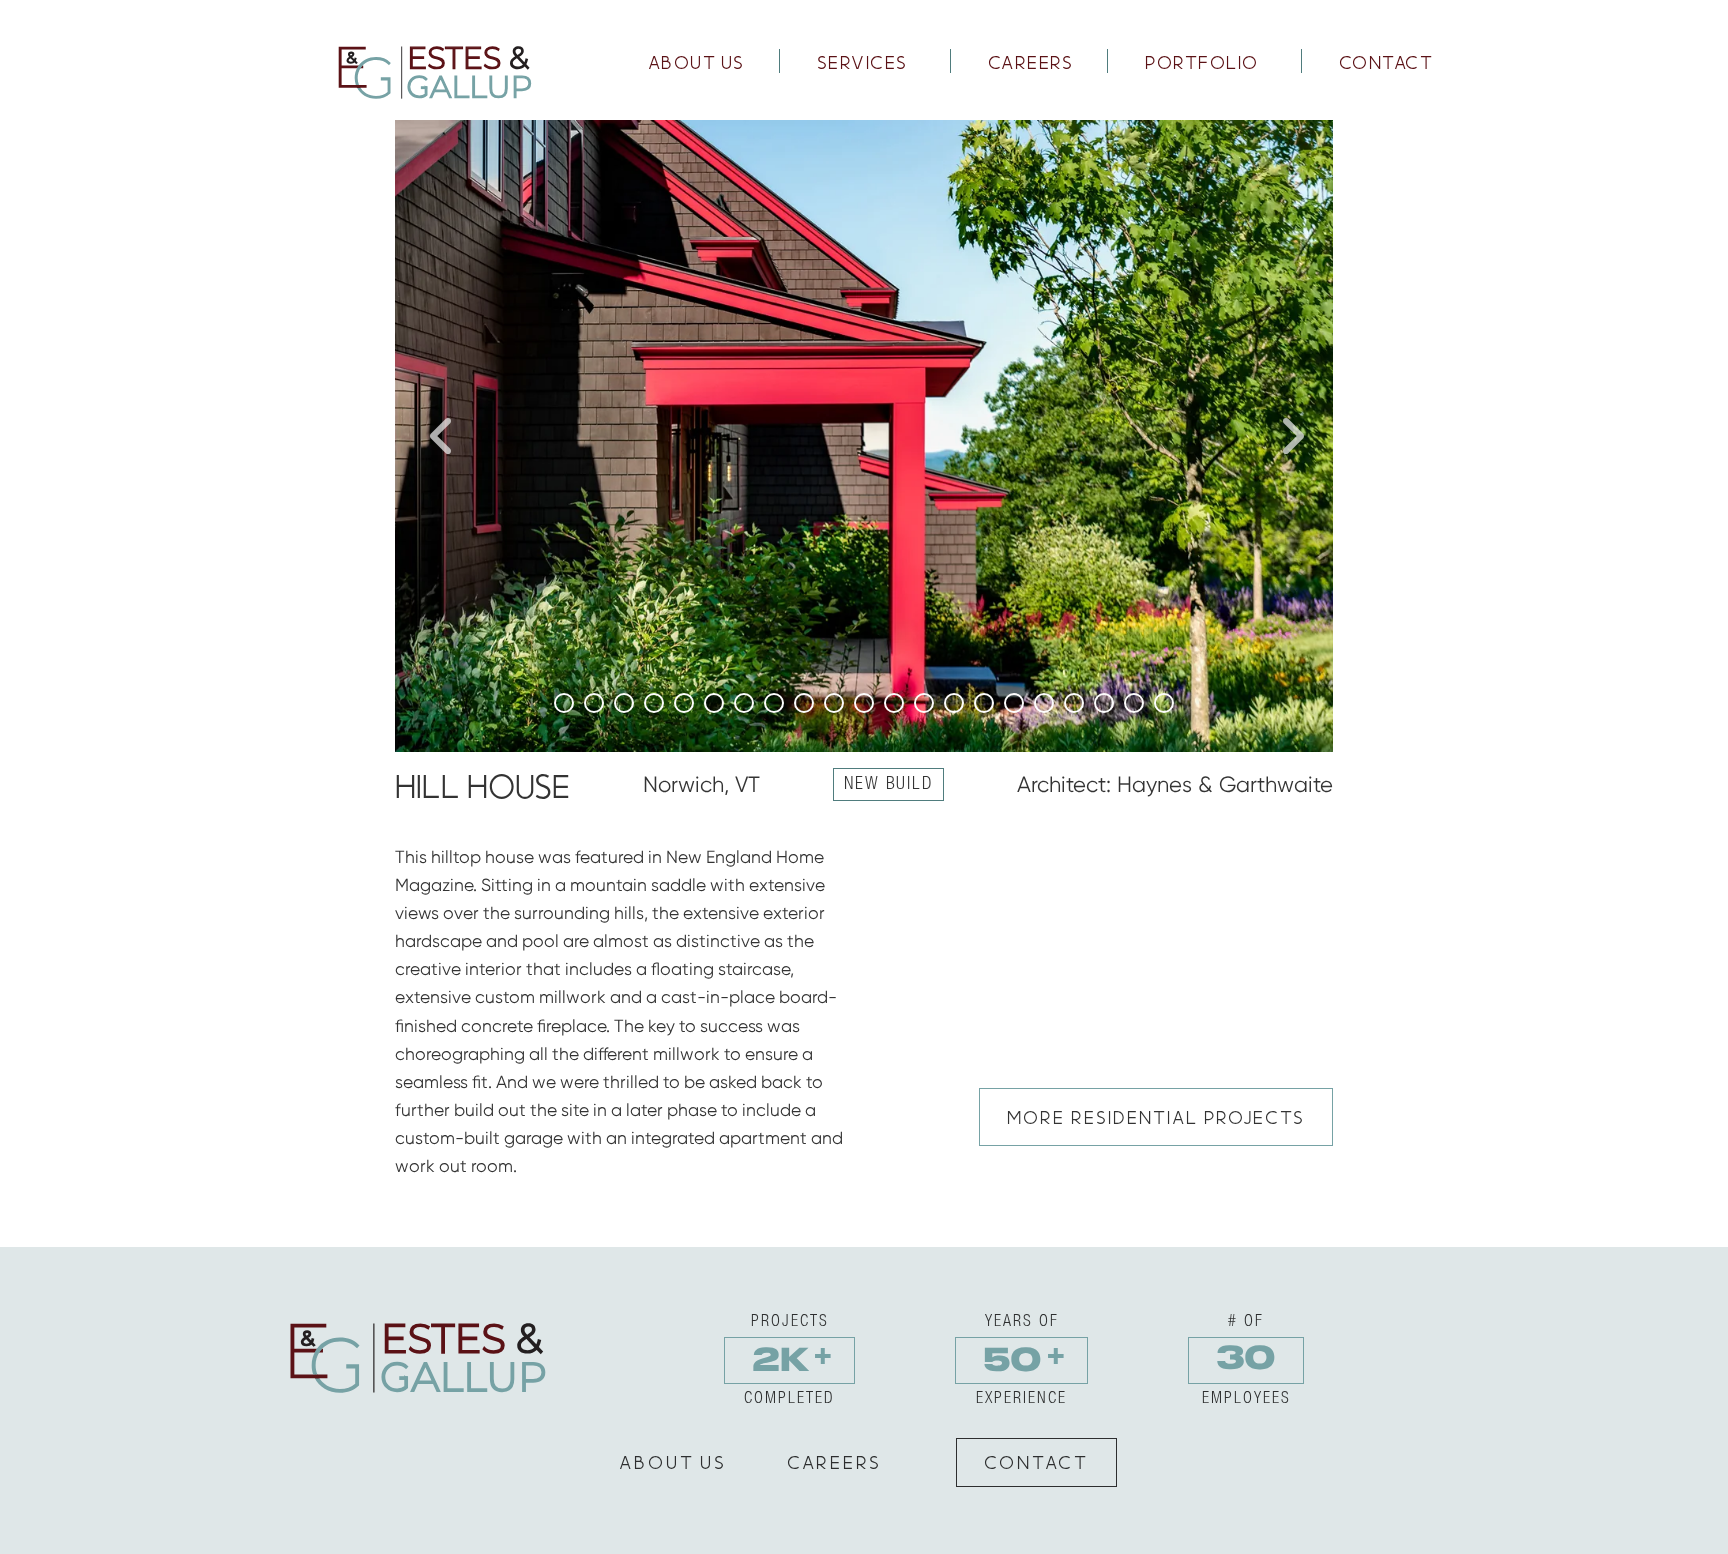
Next (1289, 436)
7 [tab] (744, 703)
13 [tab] (924, 703)
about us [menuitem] (696, 62)
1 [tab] (564, 703)
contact (1036, 1462)
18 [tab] (1074, 703)
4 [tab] (654, 703)
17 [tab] (1044, 703)
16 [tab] (1014, 703)
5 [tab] (684, 703)
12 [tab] (894, 703)
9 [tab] (804, 703)
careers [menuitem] (1031, 62)
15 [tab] (984, 703)
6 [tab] (714, 703)
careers (834, 1462)
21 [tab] (1164, 703)
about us (672, 1462)
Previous (439, 436)
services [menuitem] (862, 62)
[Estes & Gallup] (432, 71)
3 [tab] (624, 703)
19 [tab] (1104, 703)
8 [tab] (774, 703)
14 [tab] (954, 703)
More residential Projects (1156, 1117)
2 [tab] (594, 703)
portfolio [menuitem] (1202, 62)
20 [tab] (1134, 703)
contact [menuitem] (1386, 62)
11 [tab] (864, 703)
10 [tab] (834, 703)
